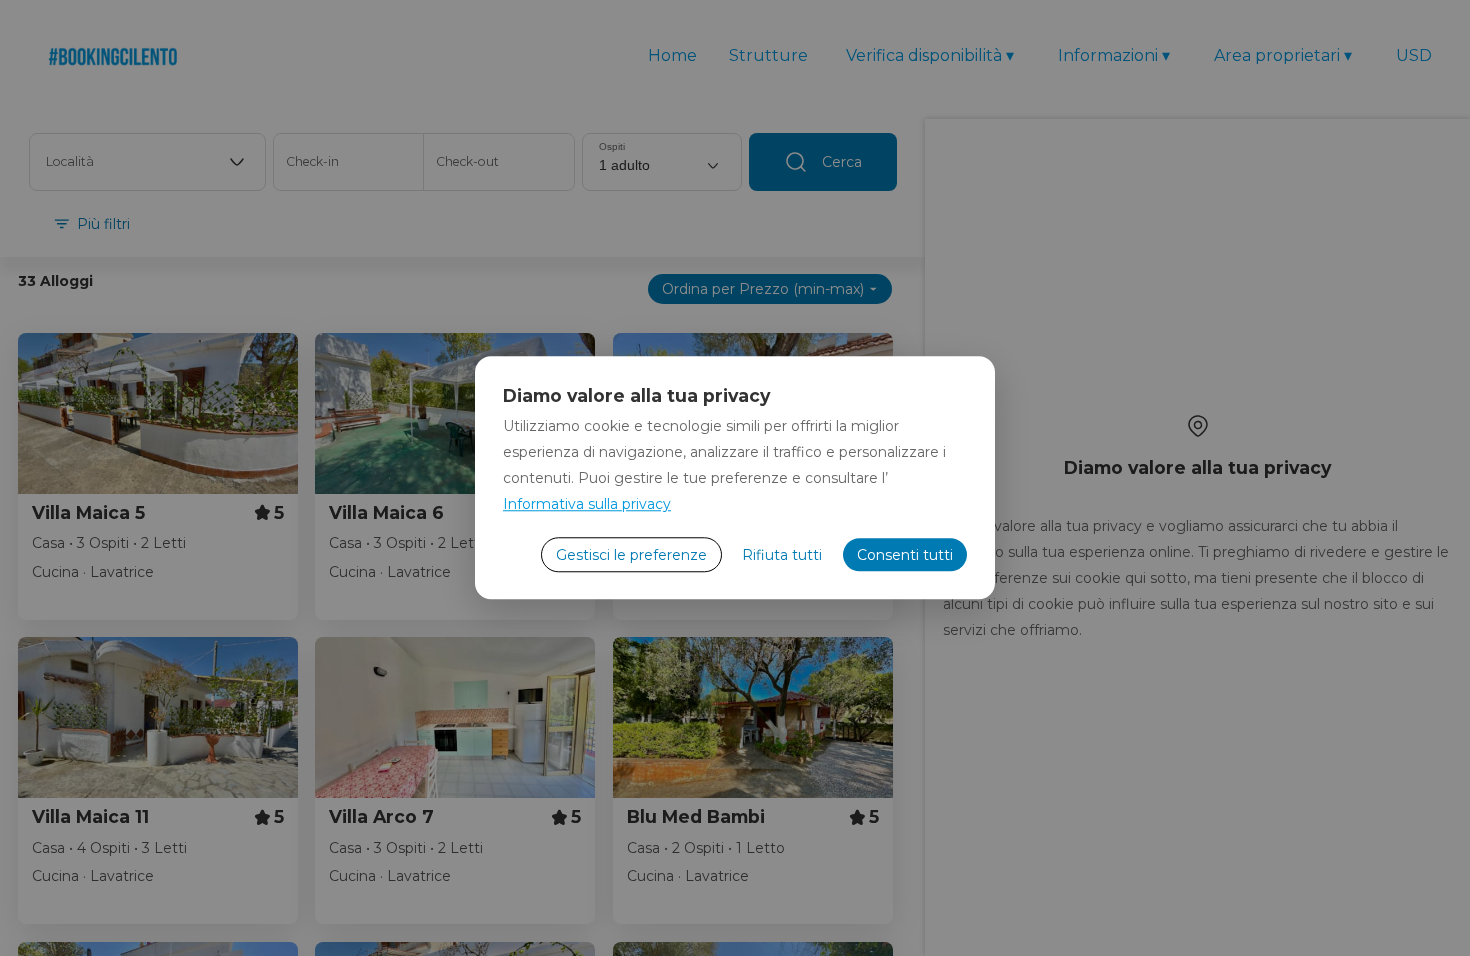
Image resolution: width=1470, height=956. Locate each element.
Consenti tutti (905, 555)
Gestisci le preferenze (631, 555)
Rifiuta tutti (782, 555)
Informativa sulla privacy (587, 504)
